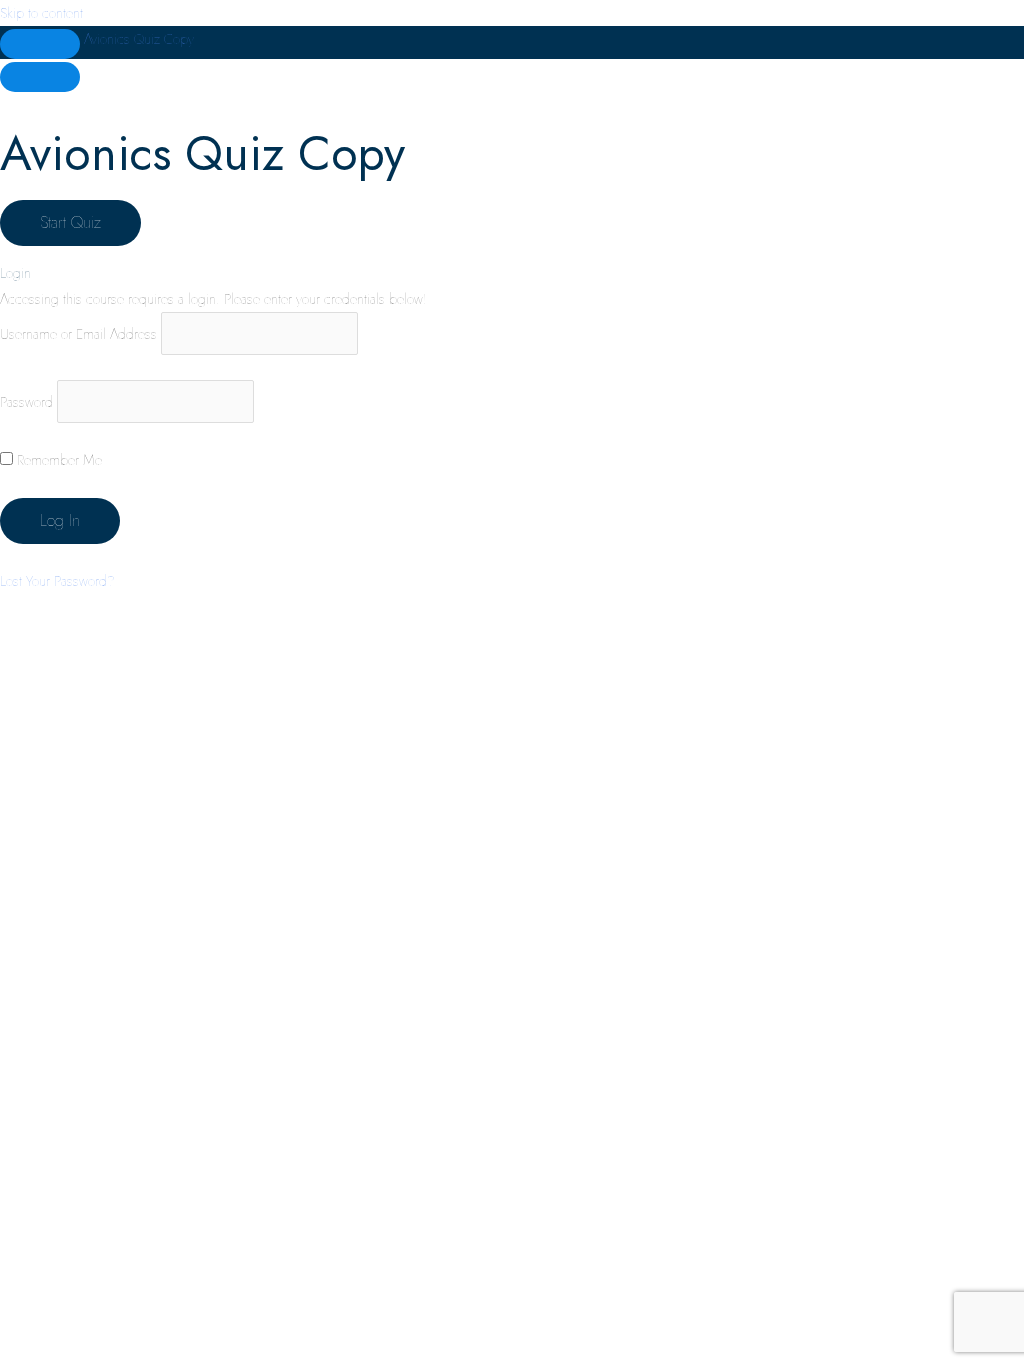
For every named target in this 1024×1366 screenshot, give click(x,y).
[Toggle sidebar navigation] (40, 44)
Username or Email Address (78, 334)
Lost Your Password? (57, 581)
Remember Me (57, 460)
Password (26, 401)
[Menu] (40, 77)
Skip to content (41, 13)
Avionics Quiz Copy (139, 39)
